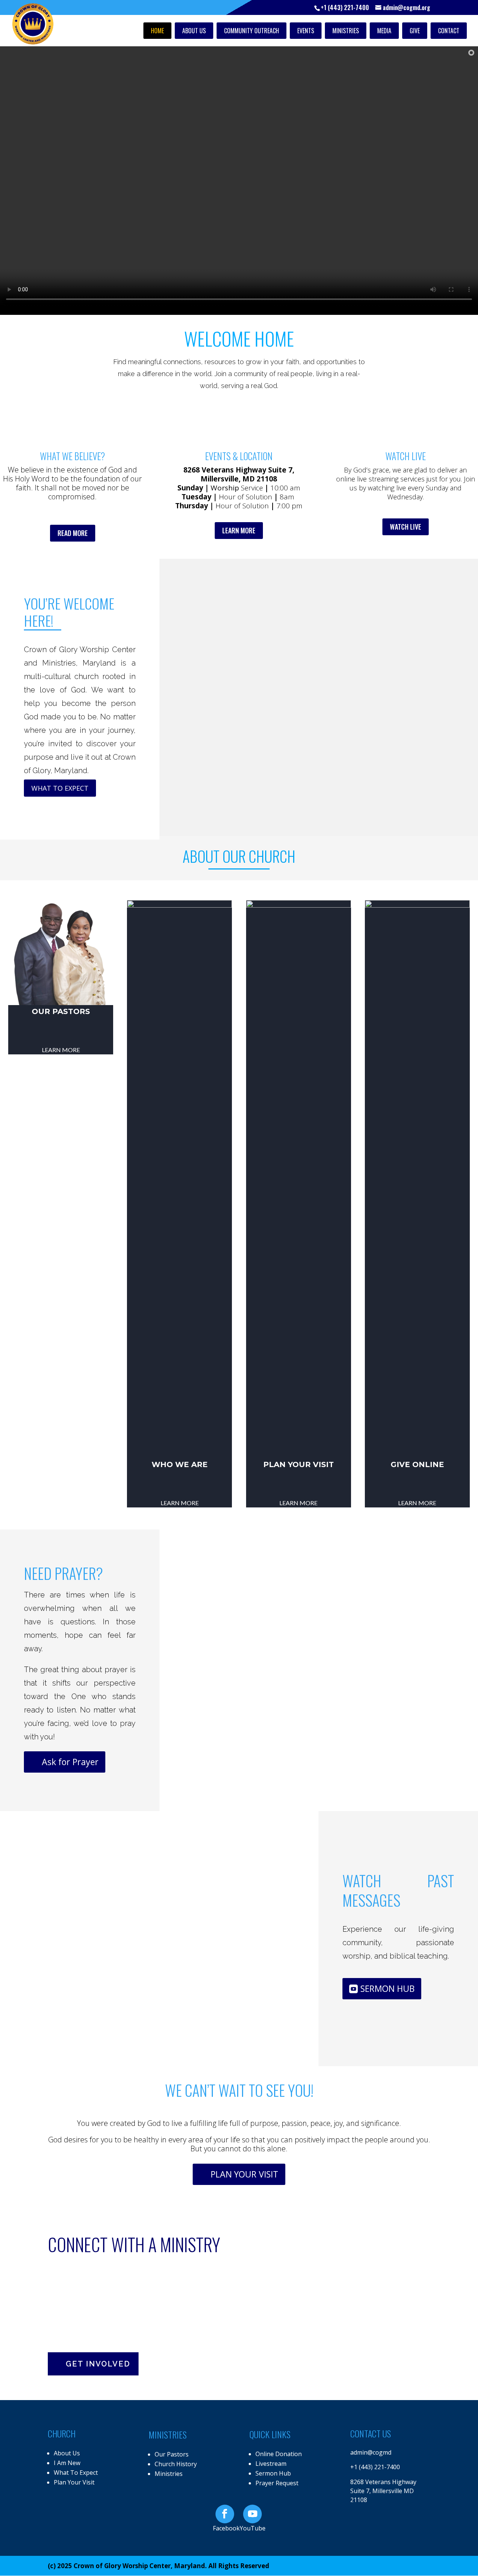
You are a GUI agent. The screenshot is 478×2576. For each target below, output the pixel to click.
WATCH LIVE (406, 527)
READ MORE (73, 533)
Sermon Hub (273, 2473)
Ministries (346, 31)
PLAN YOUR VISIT (244, 2174)
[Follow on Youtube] (252, 2514)
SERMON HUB (387, 1988)
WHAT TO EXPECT (60, 788)
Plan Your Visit (299, 1464)
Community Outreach (252, 31)
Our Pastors (61, 1011)
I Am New (67, 2463)
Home (157, 31)
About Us (194, 31)
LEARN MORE (239, 530)
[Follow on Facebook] (225, 2514)
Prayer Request (277, 2483)
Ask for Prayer (70, 1762)
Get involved (98, 2364)
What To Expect (76, 2473)
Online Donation (279, 2454)
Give (415, 31)
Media (384, 31)
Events (306, 31)
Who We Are (180, 1464)
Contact (449, 31)
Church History (176, 2464)
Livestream (271, 2464)
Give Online (417, 1464)
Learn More (180, 1503)
